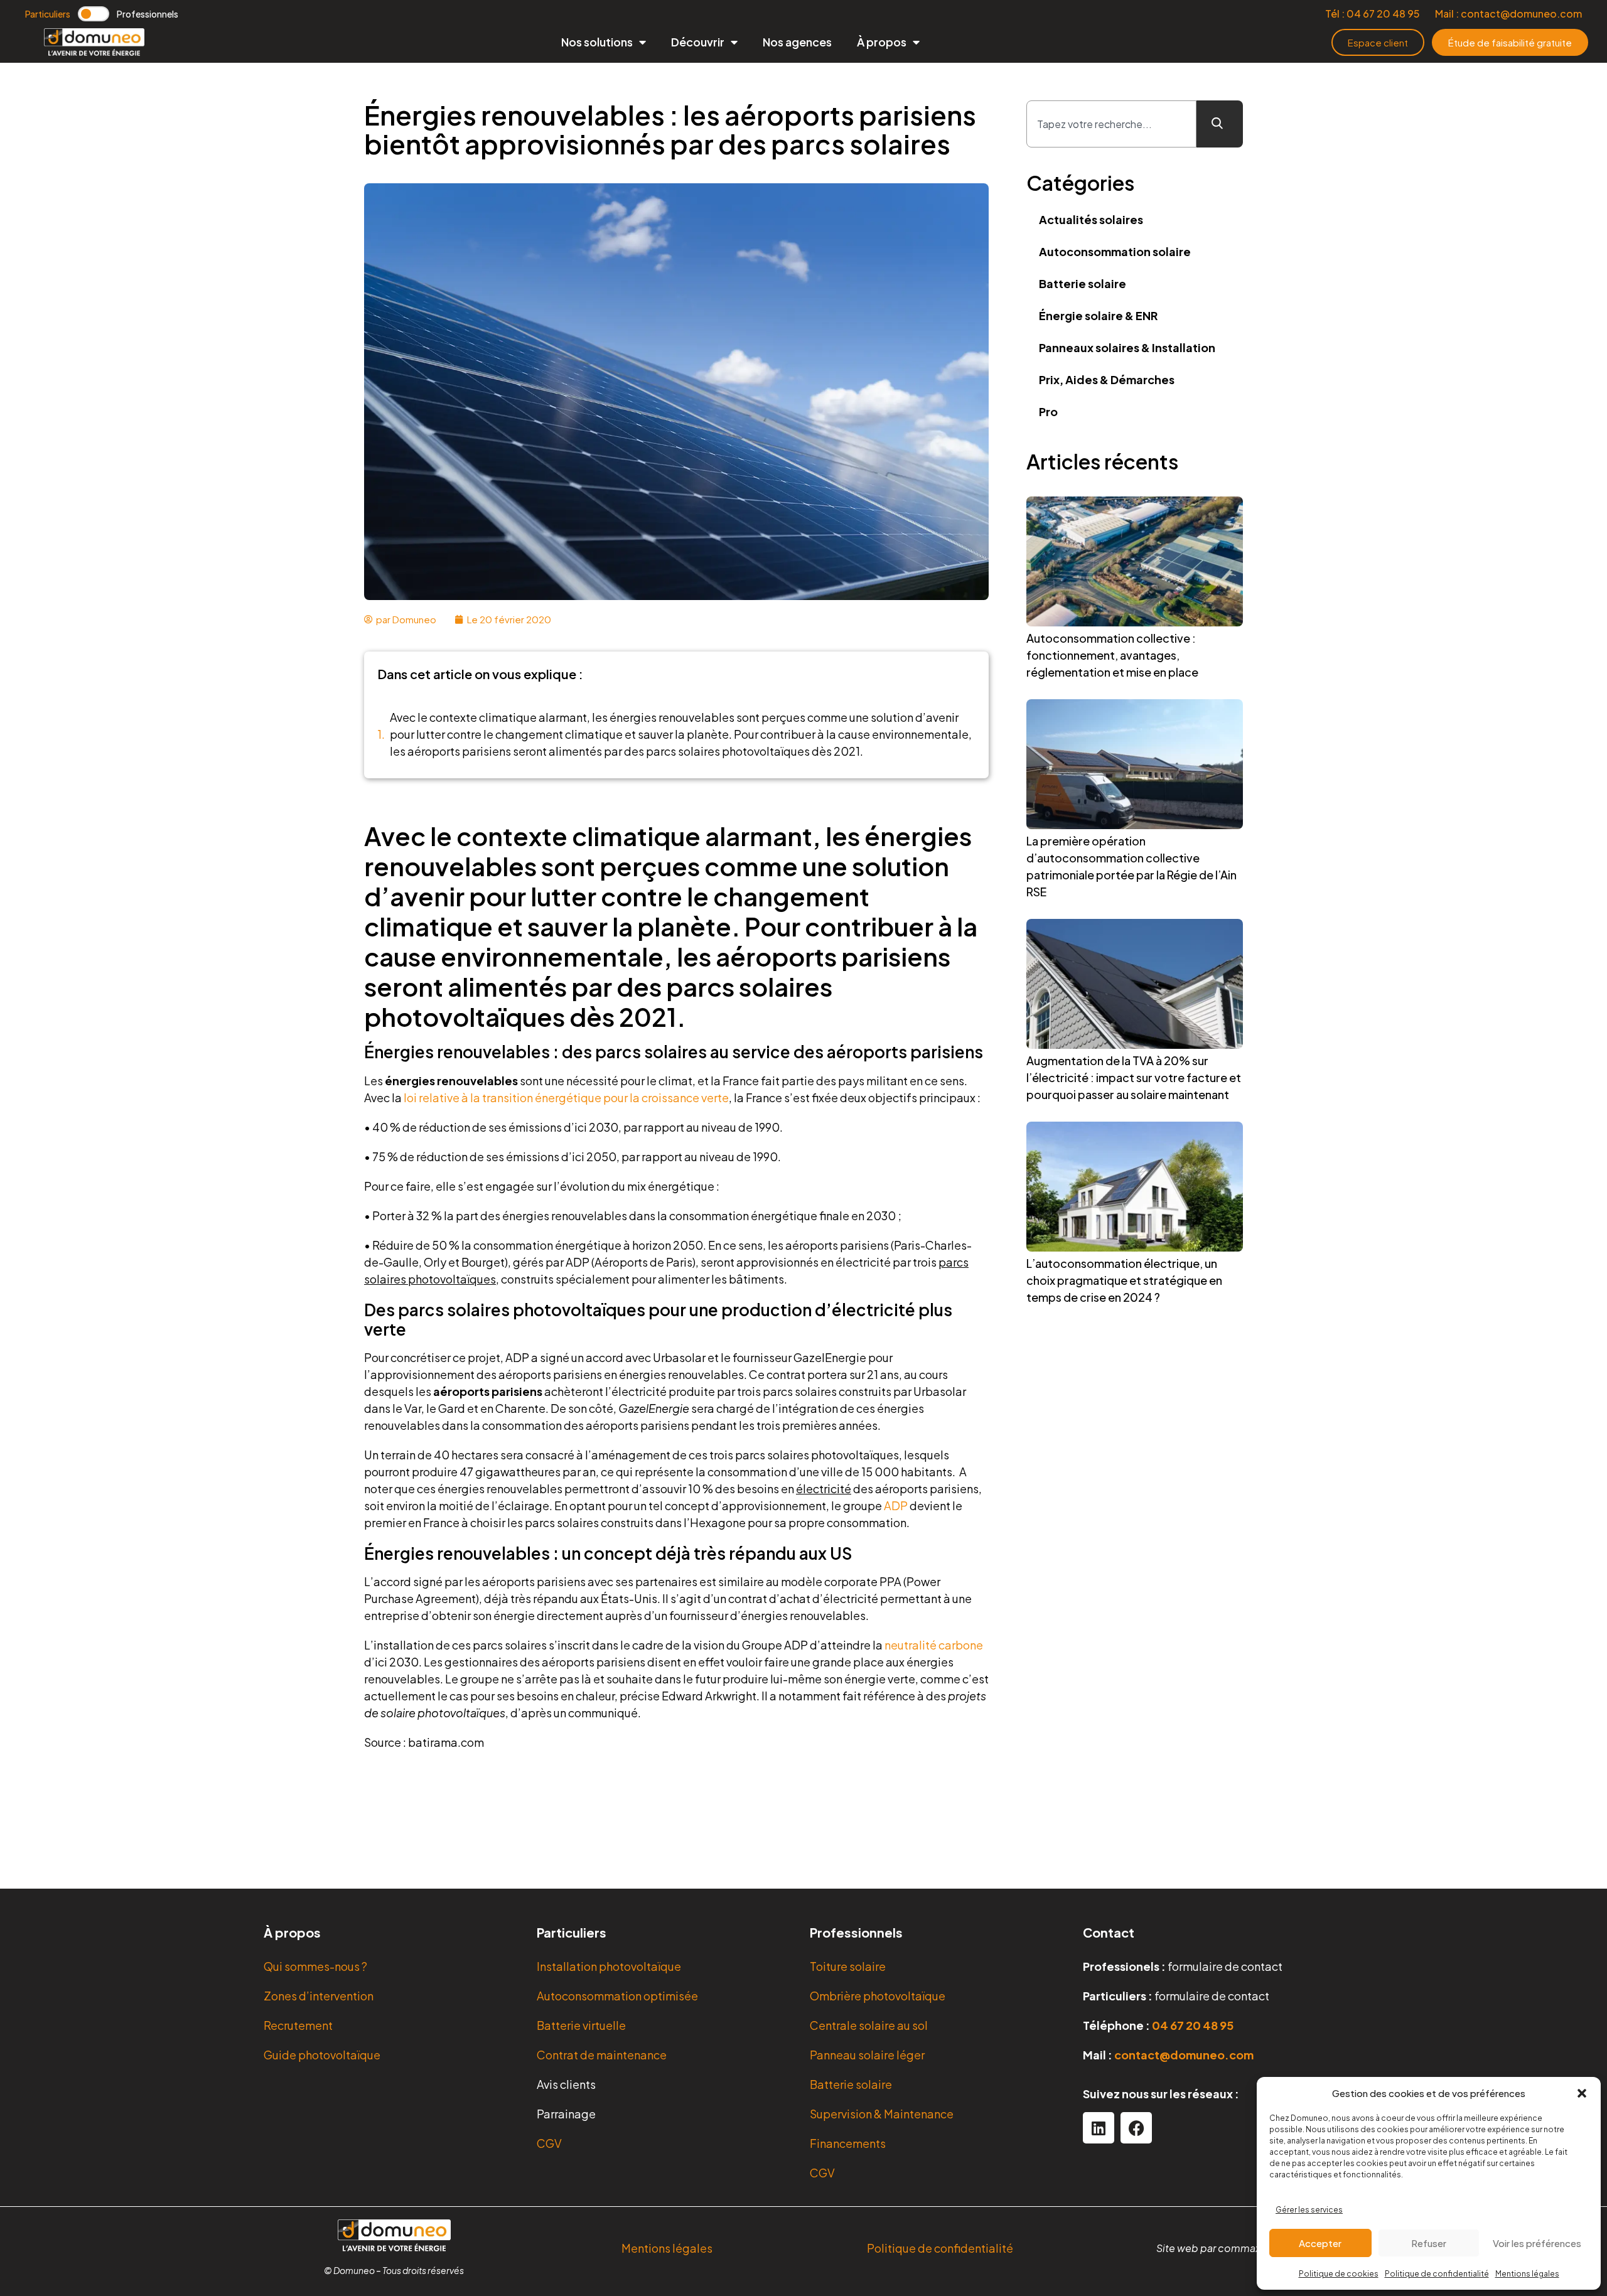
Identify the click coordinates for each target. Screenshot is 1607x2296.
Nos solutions (597, 42)
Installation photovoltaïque (609, 1966)
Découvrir (698, 42)
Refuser (1429, 2243)
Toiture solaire (848, 1966)
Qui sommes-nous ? (315, 1966)
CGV (549, 2143)
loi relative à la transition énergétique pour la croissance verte (566, 1097)
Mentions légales (1527, 2274)
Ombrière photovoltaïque (878, 1996)
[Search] (1220, 124)
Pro (1048, 411)
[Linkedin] (1099, 2128)
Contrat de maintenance (602, 2055)
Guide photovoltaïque (322, 2055)
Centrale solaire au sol (869, 2025)
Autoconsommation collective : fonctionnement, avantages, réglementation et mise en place (1112, 655)
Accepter (1320, 2243)
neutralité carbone (934, 1645)
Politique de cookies (1339, 2274)
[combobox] (1111, 124)
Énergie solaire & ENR (1098, 315)
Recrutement (298, 2025)
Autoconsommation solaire (1115, 251)
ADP (896, 1505)
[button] (1582, 2093)
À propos (882, 42)
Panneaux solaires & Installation (1127, 347)
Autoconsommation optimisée (617, 1996)
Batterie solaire (1083, 283)
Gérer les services (1309, 2210)
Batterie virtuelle (581, 2025)
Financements (848, 2143)
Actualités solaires (1091, 219)
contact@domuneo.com (1184, 2055)
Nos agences (797, 42)
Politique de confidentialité (1437, 2274)
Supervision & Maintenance (882, 2114)
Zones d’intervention (319, 1996)
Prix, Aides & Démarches (1107, 379)
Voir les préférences (1537, 2243)
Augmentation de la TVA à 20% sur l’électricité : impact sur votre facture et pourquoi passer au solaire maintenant (1134, 1077)
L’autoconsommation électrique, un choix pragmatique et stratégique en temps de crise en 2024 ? (1124, 1280)
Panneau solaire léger (867, 2055)
